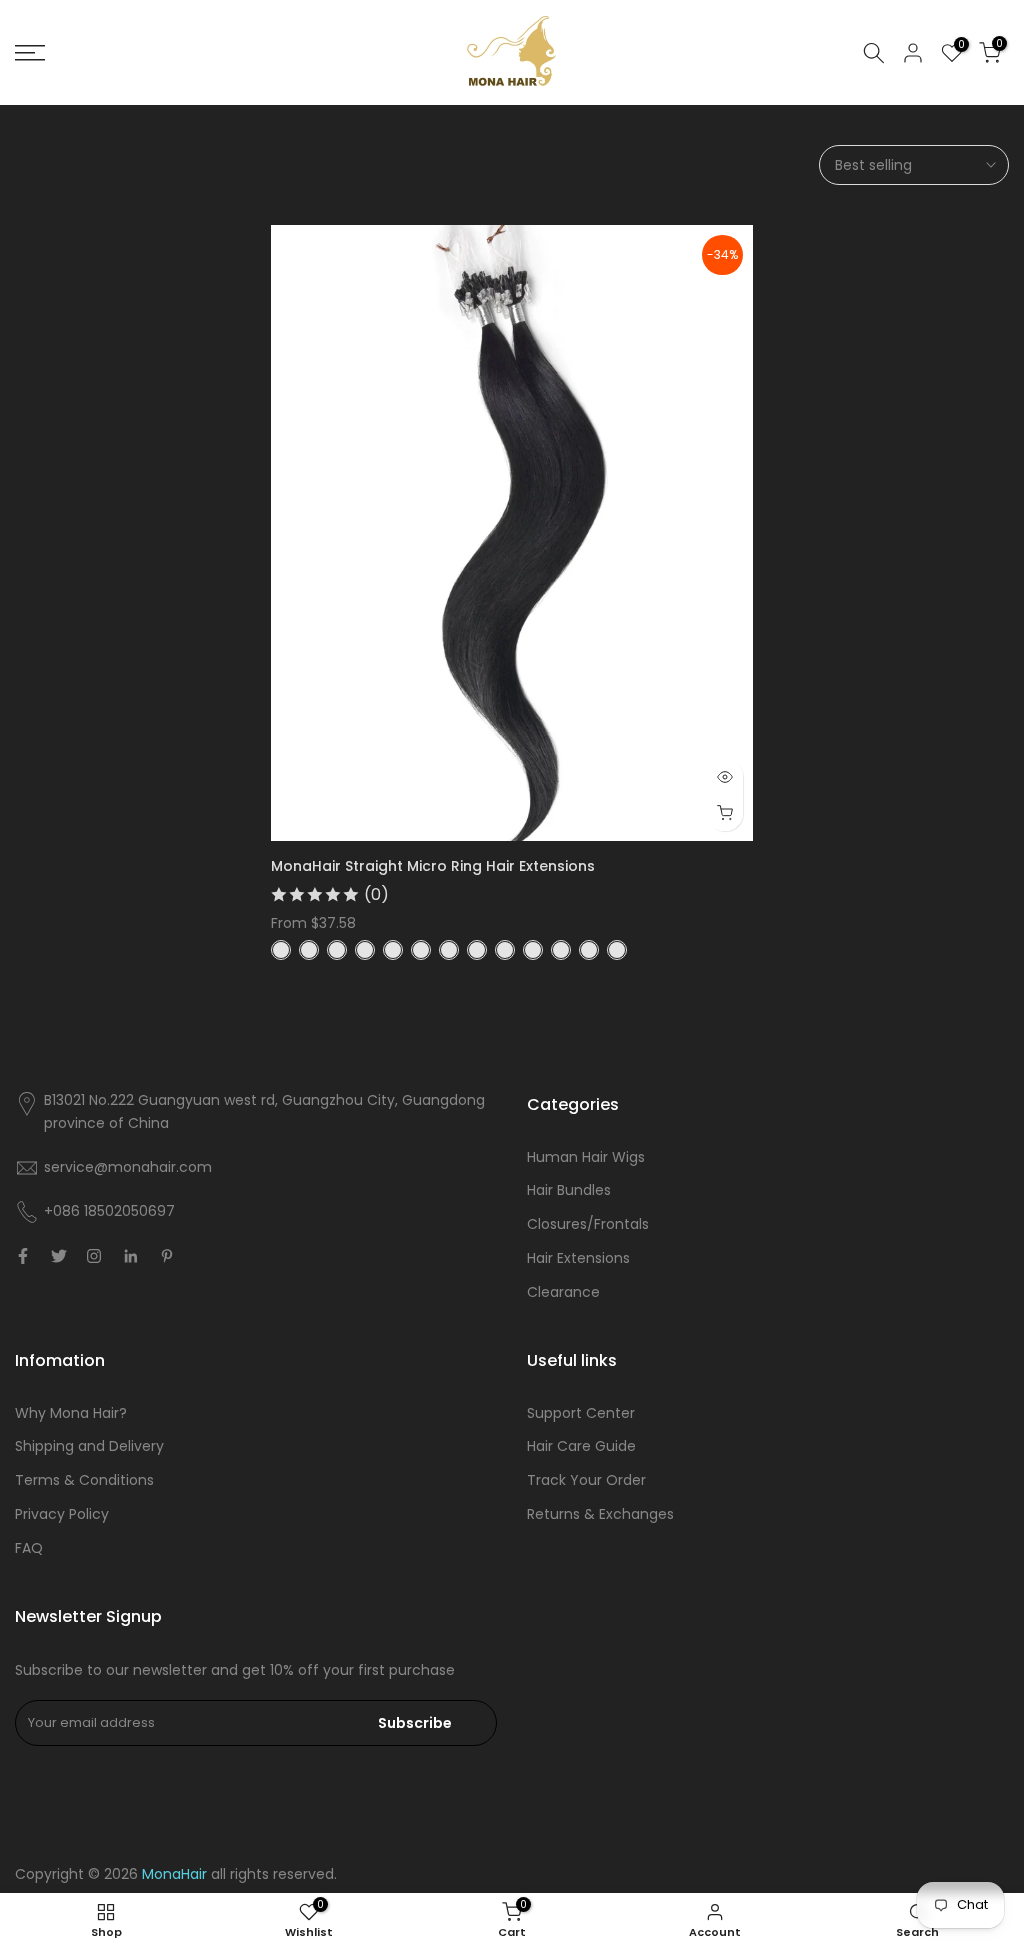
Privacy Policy (62, 1514)
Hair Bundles (569, 1190)
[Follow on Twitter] (59, 1256)
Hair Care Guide (581, 1446)
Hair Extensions (578, 1258)
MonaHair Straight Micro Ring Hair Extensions (433, 866)
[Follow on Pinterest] (167, 1256)
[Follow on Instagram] (94, 1256)
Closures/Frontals (588, 1224)
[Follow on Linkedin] (130, 1256)
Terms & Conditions (84, 1480)
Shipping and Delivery (89, 1446)
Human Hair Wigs (586, 1157)
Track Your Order (586, 1480)
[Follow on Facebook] (23, 1256)
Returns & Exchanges (600, 1514)
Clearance (563, 1292)
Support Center (581, 1413)
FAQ (29, 1548)
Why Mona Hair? (71, 1413)
